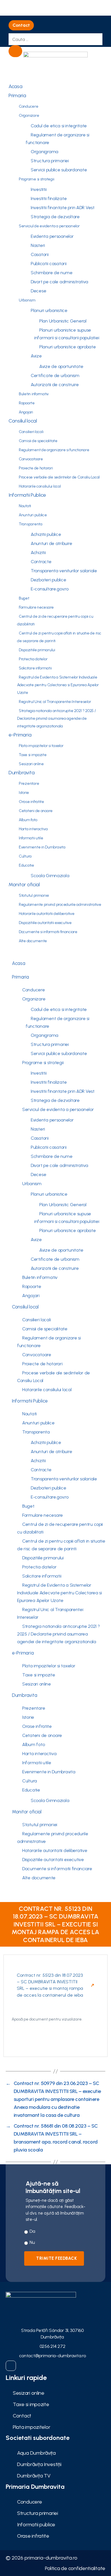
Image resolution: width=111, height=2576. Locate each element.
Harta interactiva (33, 829)
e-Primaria (20, 735)
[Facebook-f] (11, 2366)
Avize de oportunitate (61, 366)
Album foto (28, 820)
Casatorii (40, 254)
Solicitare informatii (35, 668)
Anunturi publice (33, 515)
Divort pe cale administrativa (59, 282)
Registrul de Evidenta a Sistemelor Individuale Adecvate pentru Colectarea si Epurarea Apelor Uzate (58, 685)
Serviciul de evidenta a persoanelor (49, 226)
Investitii (39, 189)
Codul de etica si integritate (59, 126)
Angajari (26, 412)
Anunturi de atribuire (51, 543)
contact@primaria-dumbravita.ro (53, 2356)
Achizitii (38, 553)
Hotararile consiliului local (40, 486)
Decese (38, 291)
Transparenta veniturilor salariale (64, 571)
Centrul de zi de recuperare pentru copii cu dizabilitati (55, 620)
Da (32, 2231)
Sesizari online (31, 764)
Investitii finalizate (49, 198)
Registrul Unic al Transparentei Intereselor (55, 702)
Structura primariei (50, 161)
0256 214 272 (53, 2346)
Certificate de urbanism (55, 375)
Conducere (29, 106)
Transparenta (31, 524)
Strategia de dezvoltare (55, 217)
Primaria (17, 95)
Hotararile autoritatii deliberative (47, 914)
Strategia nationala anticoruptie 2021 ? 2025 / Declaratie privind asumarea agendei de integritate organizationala (56, 718)
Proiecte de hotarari (36, 468)
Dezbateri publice (48, 580)
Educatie (26, 865)
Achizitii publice (46, 534)
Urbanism (27, 300)
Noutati (25, 506)
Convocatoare (31, 459)
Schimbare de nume (52, 273)
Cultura (25, 856)
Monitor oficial (24, 885)
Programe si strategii (36, 179)
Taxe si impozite (33, 755)
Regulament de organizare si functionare (57, 139)
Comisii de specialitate (38, 441)
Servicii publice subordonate (59, 170)
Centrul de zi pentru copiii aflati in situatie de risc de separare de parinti (59, 637)
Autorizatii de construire (55, 385)
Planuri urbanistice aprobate (67, 347)
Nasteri (38, 245)
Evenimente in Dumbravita (42, 847)
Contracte (41, 562)
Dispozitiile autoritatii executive (45, 923)
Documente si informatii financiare (48, 932)
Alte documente (33, 941)
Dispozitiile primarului (37, 650)
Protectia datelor (33, 659)
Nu (32, 2242)
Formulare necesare (36, 607)
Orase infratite (31, 802)
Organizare (29, 116)
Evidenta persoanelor (52, 236)
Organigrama (45, 152)
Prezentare (29, 784)
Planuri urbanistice (49, 310)
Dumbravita (21, 773)
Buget (24, 598)
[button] (21, 25)
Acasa (16, 86)
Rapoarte (27, 403)
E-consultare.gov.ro (50, 589)
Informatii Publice (27, 495)
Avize (36, 356)
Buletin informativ (34, 394)
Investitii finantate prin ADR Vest (63, 208)
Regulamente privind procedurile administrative (60, 905)
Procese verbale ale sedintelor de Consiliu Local (59, 477)
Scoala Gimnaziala (50, 876)
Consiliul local (23, 421)
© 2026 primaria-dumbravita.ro (42, 2558)
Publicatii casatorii (49, 264)
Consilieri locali (31, 432)
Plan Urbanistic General (63, 321)
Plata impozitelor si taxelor (41, 746)
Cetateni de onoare (36, 811)
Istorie (24, 793)
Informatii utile (31, 838)
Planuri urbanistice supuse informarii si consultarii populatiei (67, 334)
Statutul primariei (34, 895)
